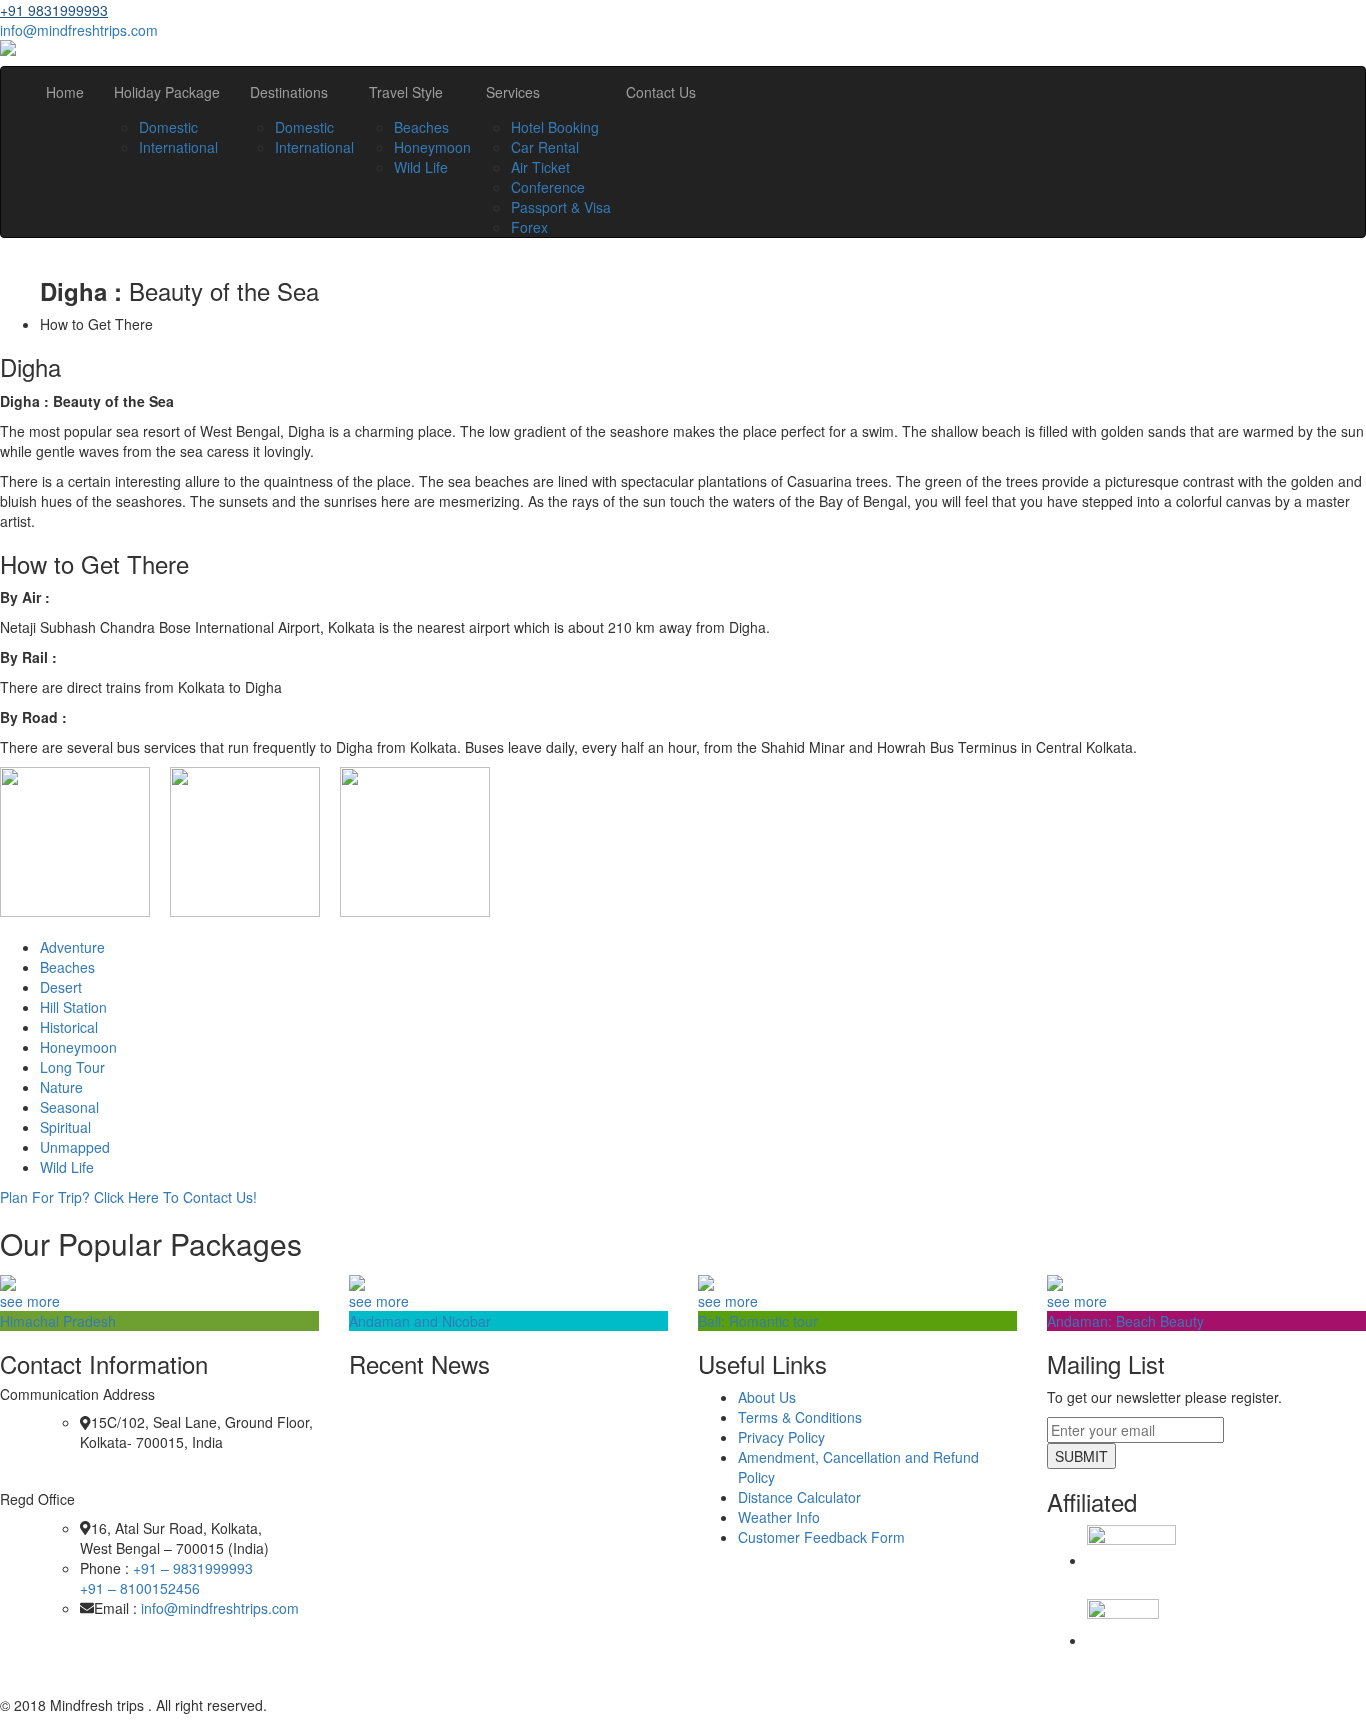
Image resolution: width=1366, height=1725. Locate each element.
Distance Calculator (799, 1497)
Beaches (421, 127)
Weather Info (779, 1517)
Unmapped (75, 1147)
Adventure (72, 947)
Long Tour (72, 1067)
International (178, 147)
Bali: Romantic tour (758, 1321)
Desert (61, 987)
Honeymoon (432, 147)
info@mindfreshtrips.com (79, 30)
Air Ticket (540, 167)
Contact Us (661, 92)
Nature (61, 1087)
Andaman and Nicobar (420, 1321)
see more (30, 1301)
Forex (529, 227)
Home (65, 92)
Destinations (289, 92)
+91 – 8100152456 (140, 1588)
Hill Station (73, 1007)
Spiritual (65, 1127)
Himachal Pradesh (58, 1321)
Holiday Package (167, 92)
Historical (69, 1027)
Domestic (168, 127)
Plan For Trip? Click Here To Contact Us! (128, 1197)
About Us (767, 1397)
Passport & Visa (561, 207)
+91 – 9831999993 (193, 1568)
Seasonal (69, 1107)
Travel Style (406, 92)
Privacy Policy (781, 1437)
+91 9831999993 (54, 10)
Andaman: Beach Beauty (1125, 1321)
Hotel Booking (555, 127)
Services (513, 92)
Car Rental (545, 147)
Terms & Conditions (800, 1417)
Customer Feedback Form (821, 1537)
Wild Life (421, 167)
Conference (548, 187)
